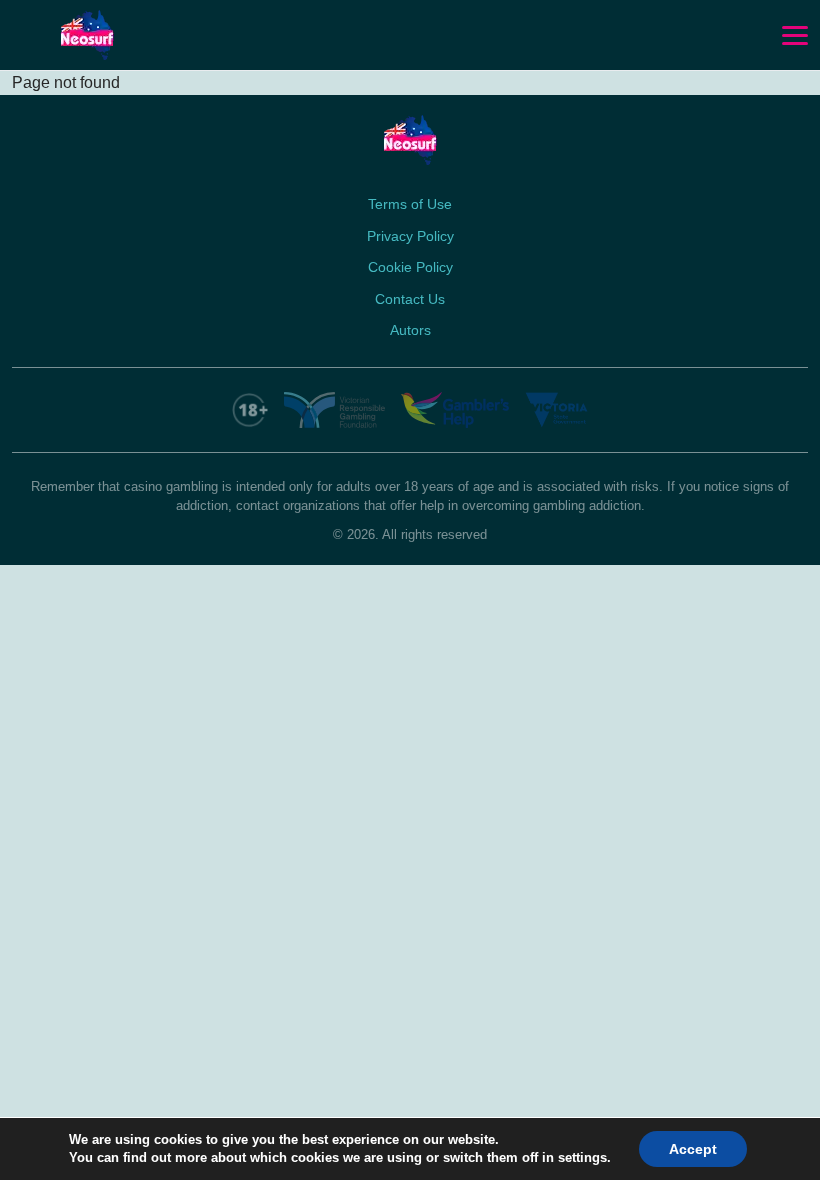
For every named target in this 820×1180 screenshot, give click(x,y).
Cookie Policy (410, 267)
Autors (410, 330)
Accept (693, 1149)
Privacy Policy (410, 236)
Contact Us (410, 299)
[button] (795, 36)
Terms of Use (410, 204)
